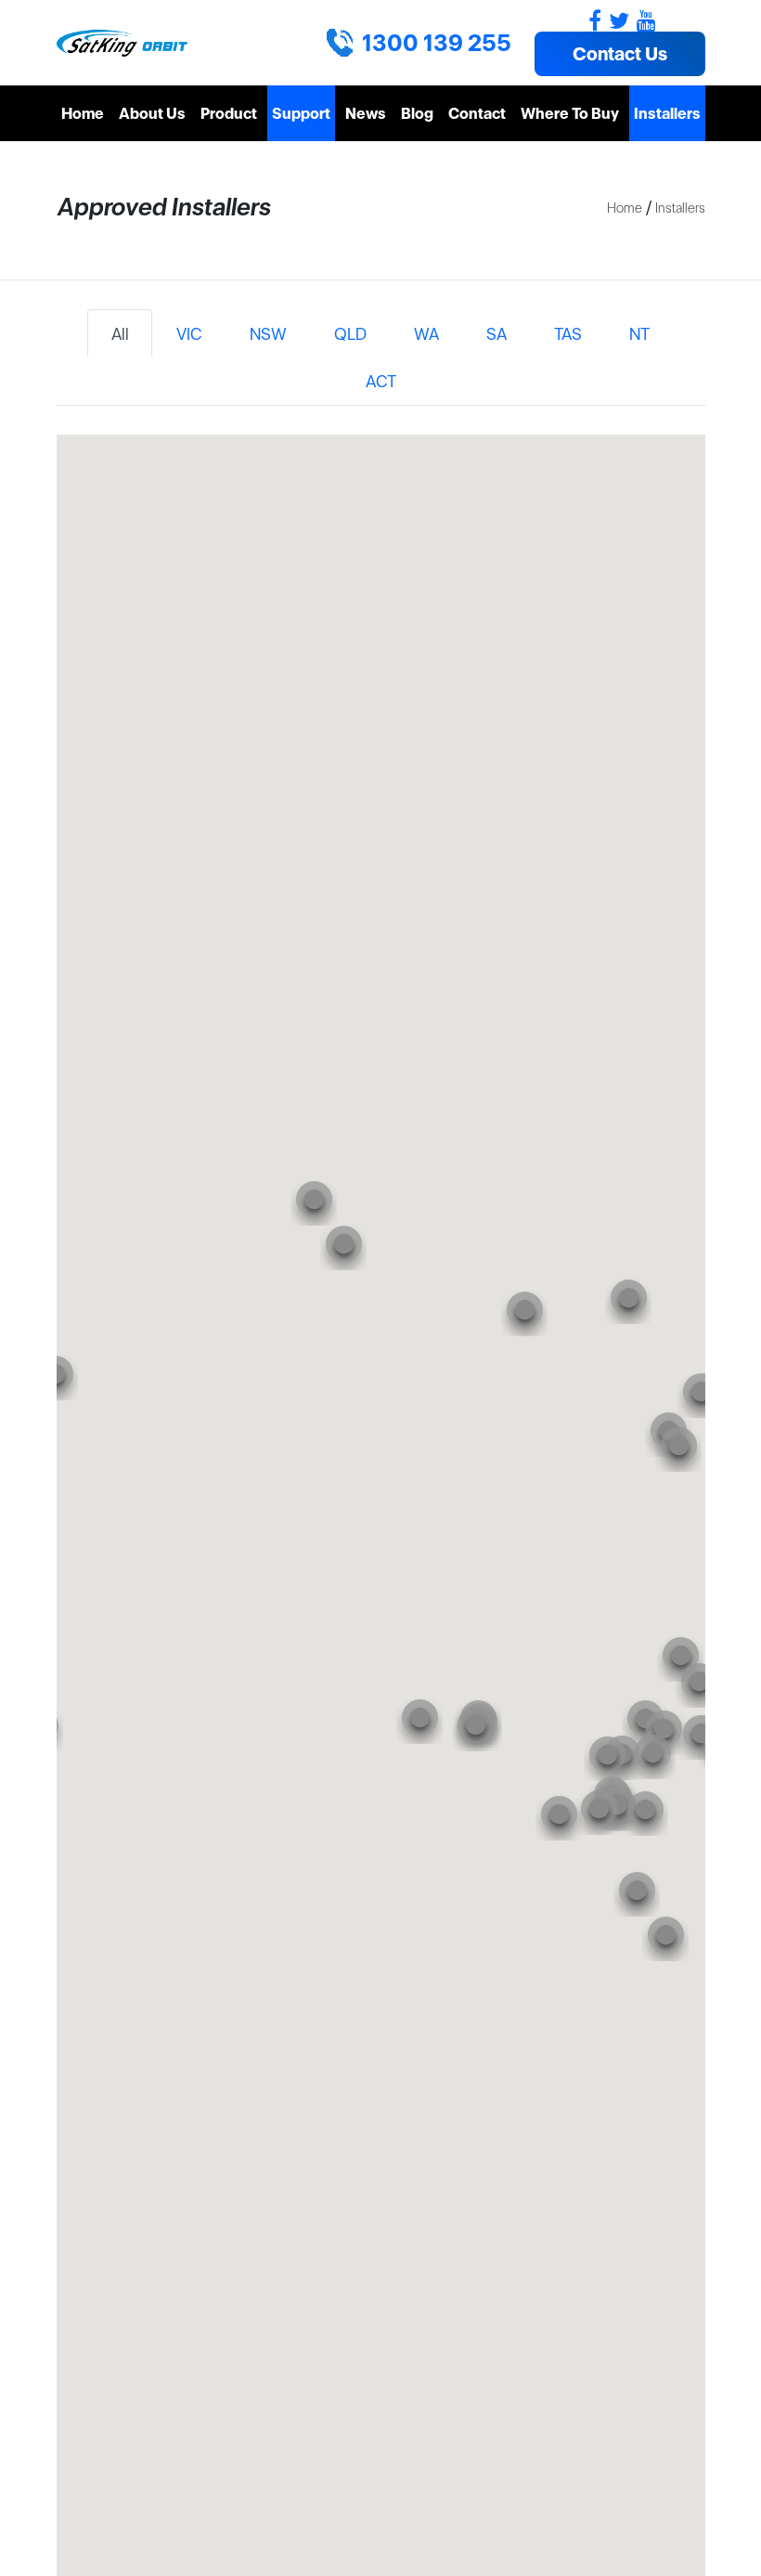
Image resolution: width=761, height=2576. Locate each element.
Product (229, 113)
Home (83, 113)
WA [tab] (426, 334)
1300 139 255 (437, 43)
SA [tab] (497, 334)
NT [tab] (639, 334)
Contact (477, 113)
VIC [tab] (189, 334)
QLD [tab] (350, 334)
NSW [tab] (268, 334)
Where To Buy (570, 113)
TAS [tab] (568, 334)
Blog (417, 113)
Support (301, 113)
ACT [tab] (381, 381)
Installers (667, 113)
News (366, 113)
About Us (152, 113)
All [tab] (120, 334)
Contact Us (620, 54)
